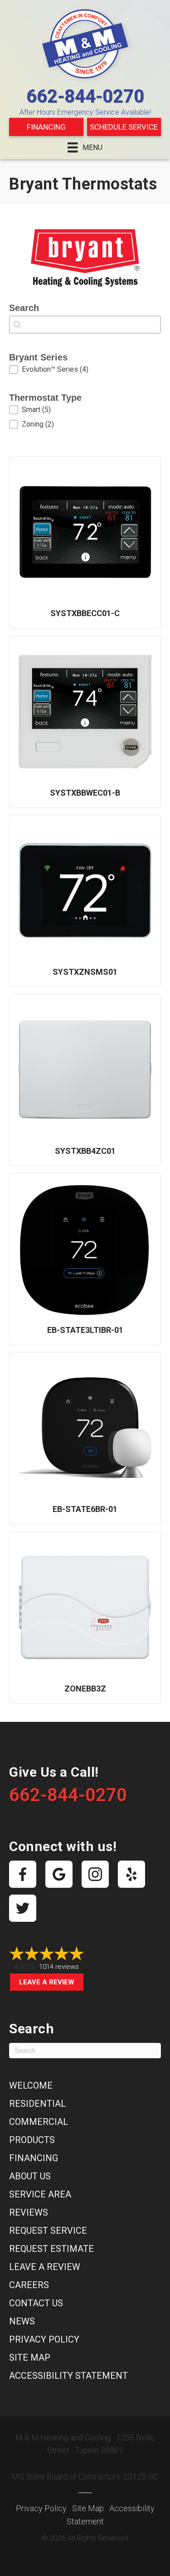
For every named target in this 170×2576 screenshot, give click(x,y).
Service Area (40, 2194)
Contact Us (36, 2303)
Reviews (29, 2212)
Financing (46, 127)
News (22, 2321)
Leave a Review (47, 1982)
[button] (85, 369)
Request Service (48, 2231)
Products (32, 2140)
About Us (30, 2176)
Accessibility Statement (68, 2376)
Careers (29, 2285)
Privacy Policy (44, 2339)
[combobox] (85, 325)
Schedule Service (124, 127)
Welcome (31, 2085)
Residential (37, 2104)
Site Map (30, 2357)
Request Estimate (51, 2249)
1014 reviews (59, 1967)
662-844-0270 (85, 96)
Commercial (39, 2122)
